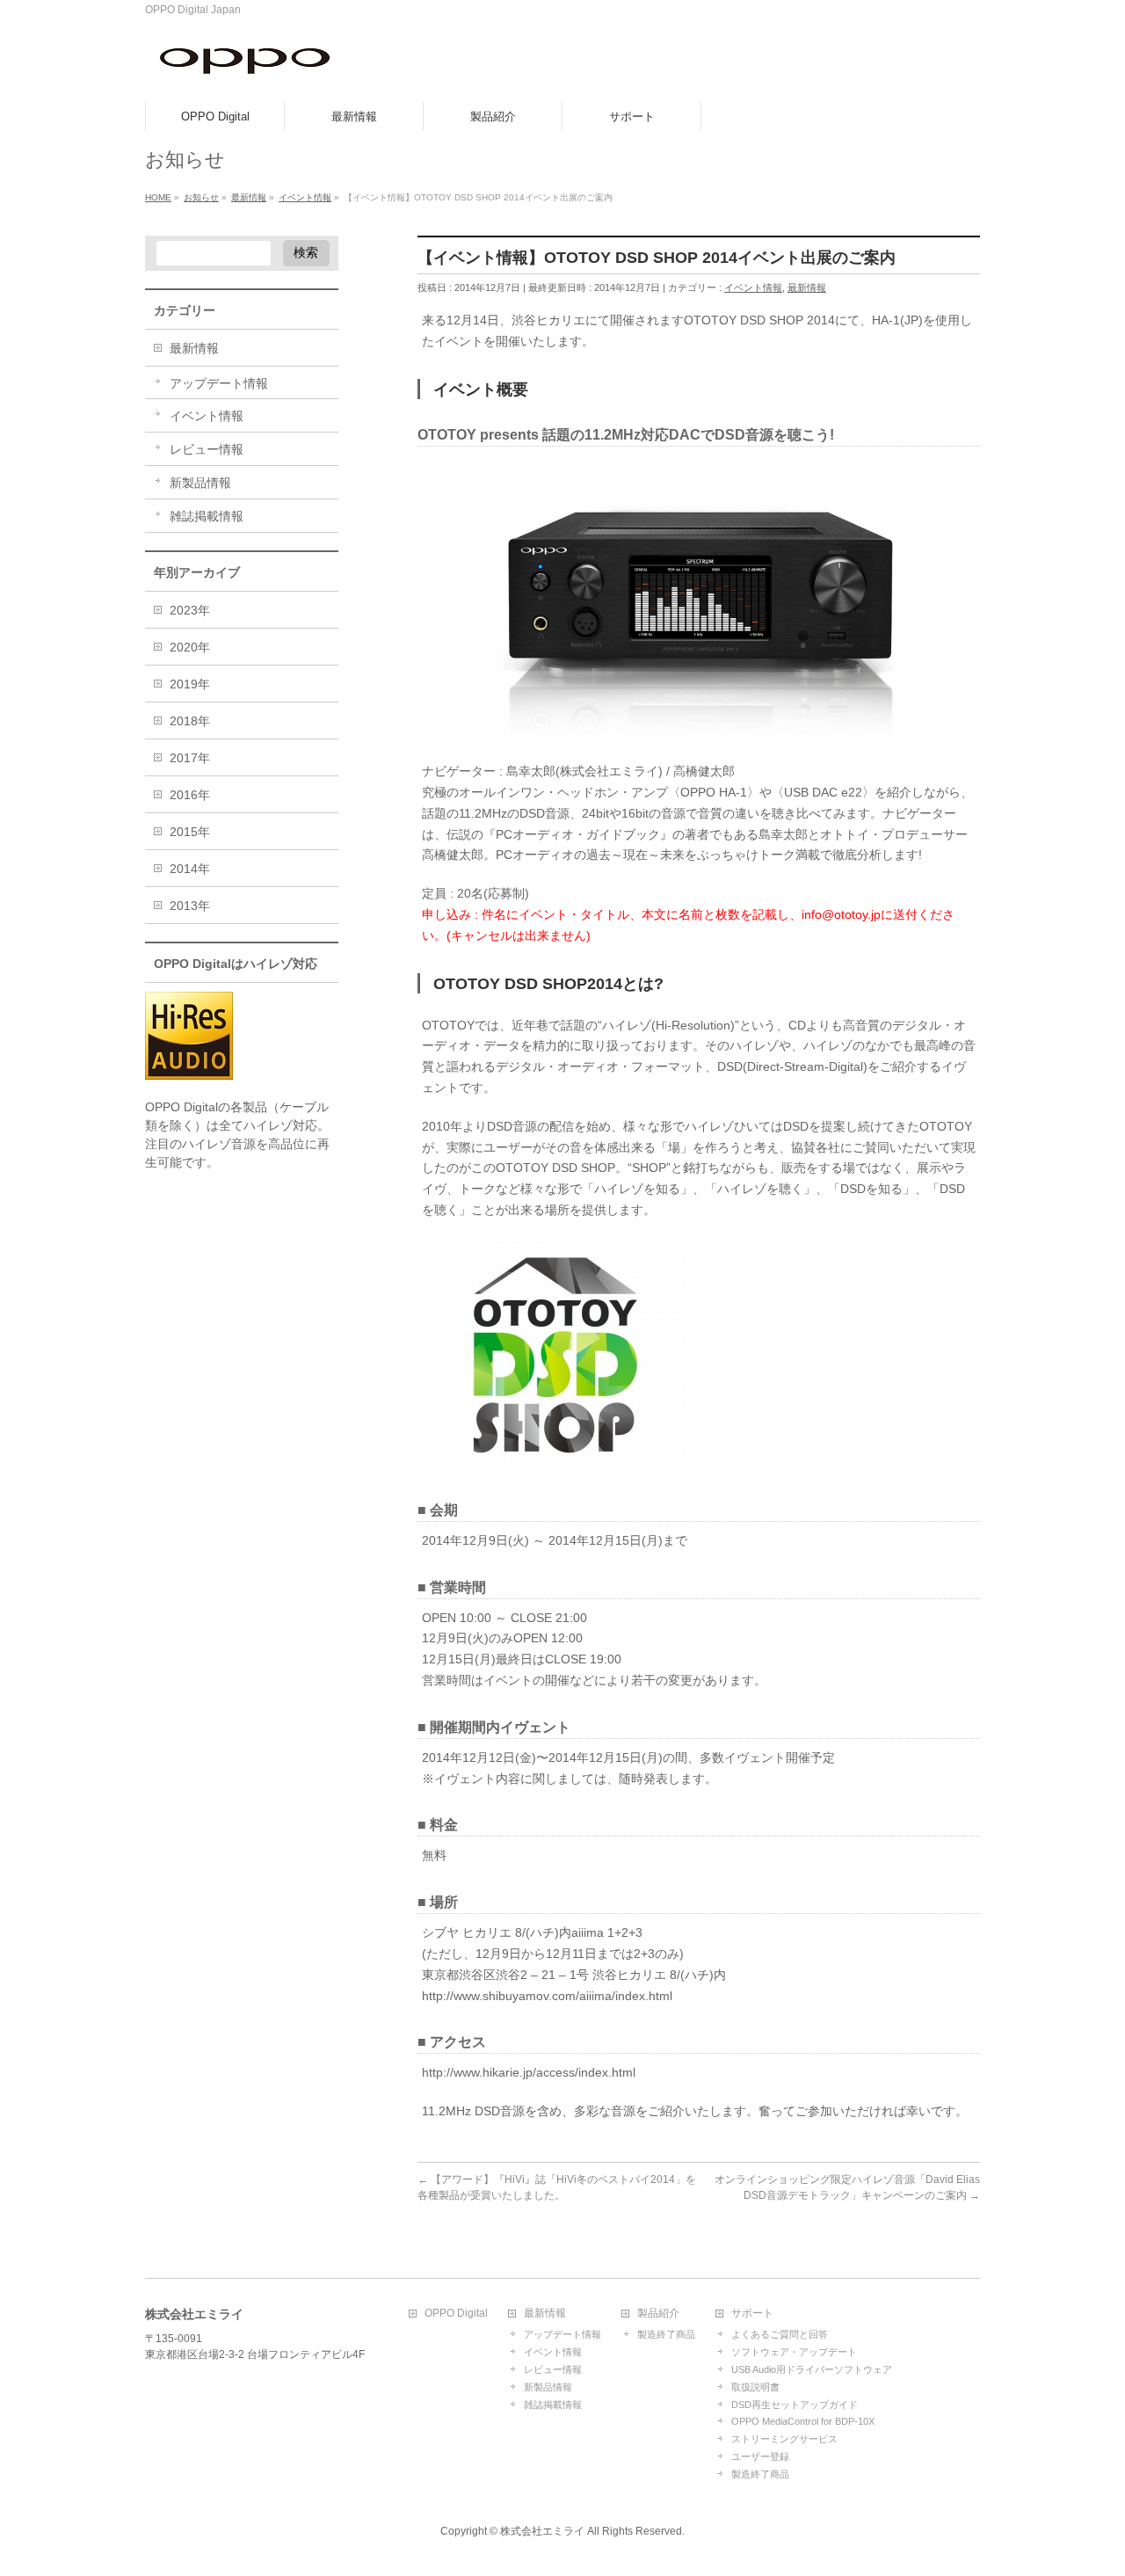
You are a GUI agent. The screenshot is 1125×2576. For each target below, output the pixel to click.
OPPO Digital (456, 2314)
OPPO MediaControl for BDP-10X (803, 2421)
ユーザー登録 (760, 2456)
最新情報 (807, 287)
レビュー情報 (207, 449)
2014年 (190, 869)
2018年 (190, 721)
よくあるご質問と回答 (780, 2334)
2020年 (190, 647)
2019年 (190, 684)
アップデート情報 (219, 383)
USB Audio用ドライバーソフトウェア (812, 2369)
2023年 (190, 610)
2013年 (190, 906)
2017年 (190, 758)
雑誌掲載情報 (207, 516)
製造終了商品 (666, 2334)
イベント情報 (753, 287)
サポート (752, 2314)
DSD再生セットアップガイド (795, 2405)
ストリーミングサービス (784, 2439)
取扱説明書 (755, 2387)
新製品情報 (200, 483)
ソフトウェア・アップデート (794, 2352)
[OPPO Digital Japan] (246, 68)
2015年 (190, 832)
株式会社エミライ (542, 2531)
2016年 (190, 795)
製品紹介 (658, 2314)
